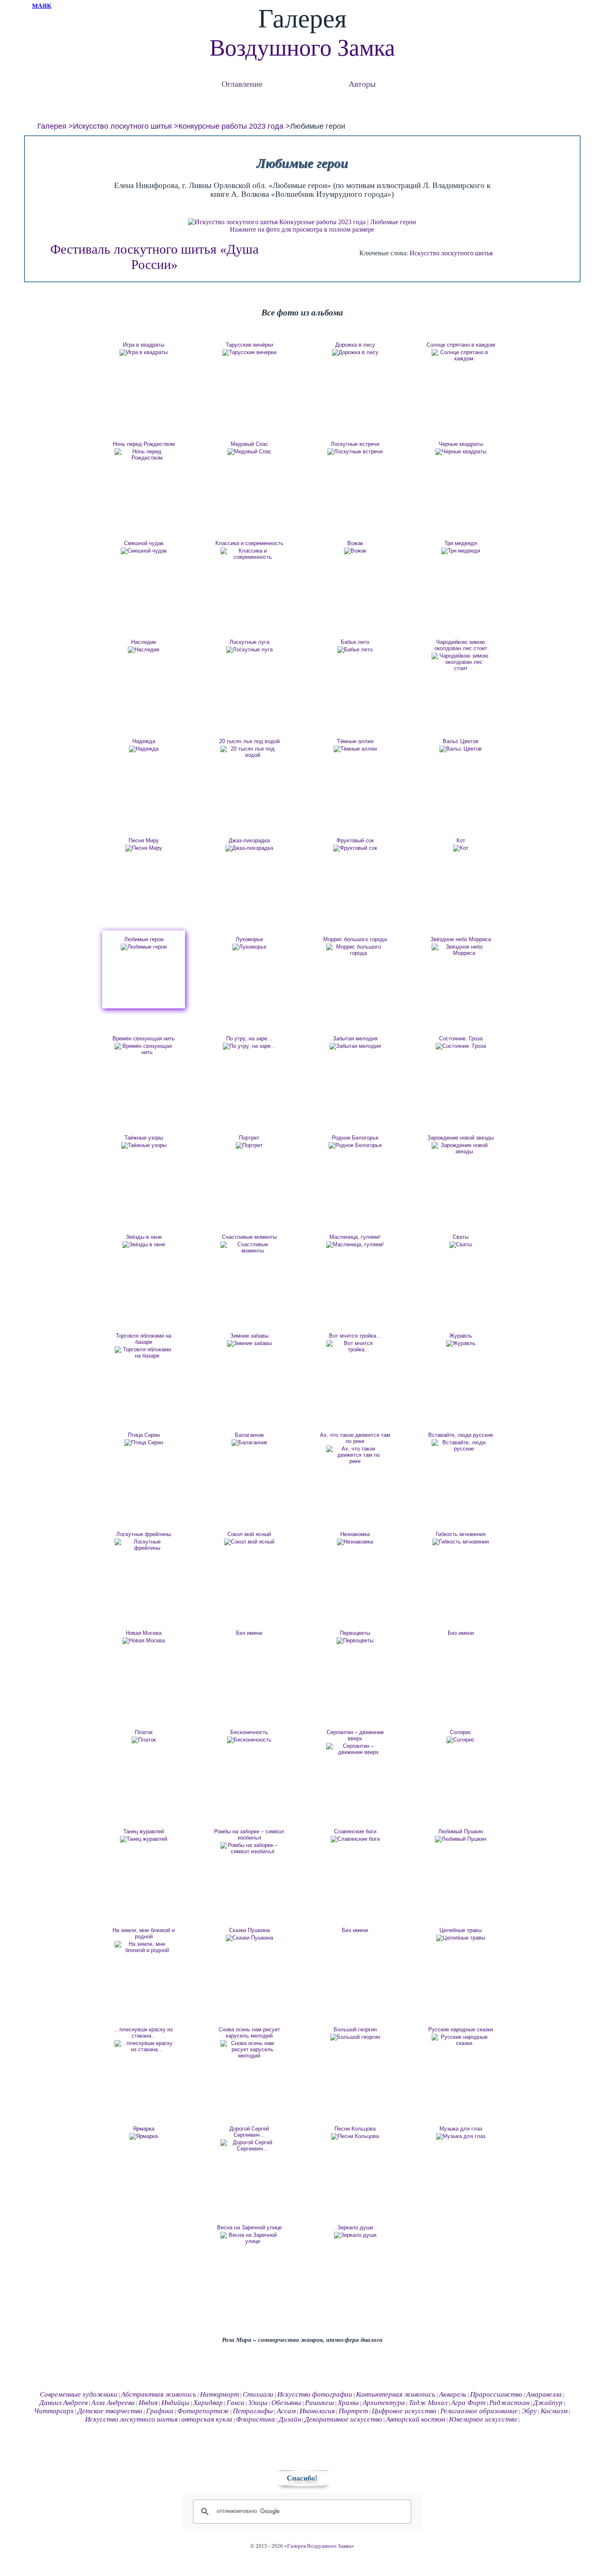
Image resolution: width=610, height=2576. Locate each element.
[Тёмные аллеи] (355, 749)
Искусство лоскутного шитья (122, 126)
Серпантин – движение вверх (355, 1735)
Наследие (144, 642)
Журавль (461, 1336)
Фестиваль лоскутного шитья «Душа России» (154, 257)
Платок (144, 1732)
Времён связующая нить (144, 1038)
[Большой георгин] (355, 2037)
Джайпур (548, 2403)
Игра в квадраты (144, 345)
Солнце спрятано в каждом (461, 345)
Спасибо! (302, 2478)
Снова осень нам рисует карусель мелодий (249, 2033)
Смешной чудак (144, 543)
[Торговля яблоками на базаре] (144, 1353)
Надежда (144, 741)
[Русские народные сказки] (461, 2040)
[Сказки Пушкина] (249, 1938)
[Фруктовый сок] (355, 848)
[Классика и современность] (249, 554)
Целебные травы (461, 1930)
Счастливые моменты (249, 1237)
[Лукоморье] (249, 947)
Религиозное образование (479, 2411)
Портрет (249, 1138)
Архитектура (384, 2403)
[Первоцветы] (355, 1641)
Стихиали (258, 2394)
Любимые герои (144, 939)
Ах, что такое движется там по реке (355, 1438)
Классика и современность (249, 543)
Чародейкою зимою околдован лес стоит (461, 645)
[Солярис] (461, 1740)
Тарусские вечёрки (249, 345)
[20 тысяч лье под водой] (249, 752)
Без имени (249, 1633)
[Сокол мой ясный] (249, 1542)
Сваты (461, 1237)
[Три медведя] (461, 551)
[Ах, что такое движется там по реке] (355, 1455)
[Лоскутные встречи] (355, 452)
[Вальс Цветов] (461, 749)
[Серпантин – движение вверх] (355, 1749)
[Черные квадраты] (461, 452)
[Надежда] (144, 749)
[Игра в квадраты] (144, 352)
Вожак (355, 543)
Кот (461, 840)
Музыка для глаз (461, 2129)
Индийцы (176, 2403)
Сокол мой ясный (249, 1534)
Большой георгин (355, 2029)
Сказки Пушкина (249, 1930)
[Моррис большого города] (355, 950)
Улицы (258, 2403)
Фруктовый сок (355, 840)
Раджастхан (509, 2403)
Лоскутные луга (249, 642)
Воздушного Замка (302, 48)
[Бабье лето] (355, 650)
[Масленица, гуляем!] (355, 1245)
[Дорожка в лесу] (355, 352)
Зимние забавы (249, 1336)
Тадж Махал (428, 2403)
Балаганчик (249, 1435)
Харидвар (208, 2403)
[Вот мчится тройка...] (355, 1346)
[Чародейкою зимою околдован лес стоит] (461, 662)
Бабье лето (355, 642)
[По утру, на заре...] (249, 1046)
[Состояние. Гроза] (461, 1046)
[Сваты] (461, 1245)
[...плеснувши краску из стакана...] (144, 2046)
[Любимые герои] (144, 947)
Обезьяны (286, 2403)
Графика (160, 2411)
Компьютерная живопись (396, 2394)
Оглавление (242, 84)
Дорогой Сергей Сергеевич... (249, 2132)
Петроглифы (253, 2411)
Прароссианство (496, 2394)
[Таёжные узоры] (144, 1145)
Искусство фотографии (315, 2394)
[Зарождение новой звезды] (461, 1148)
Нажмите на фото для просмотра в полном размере (302, 229)
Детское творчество (110, 2411)
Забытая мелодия (355, 1038)
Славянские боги (355, 1831)
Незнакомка (355, 1534)
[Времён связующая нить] (144, 1049)
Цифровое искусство (404, 2411)
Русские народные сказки (461, 2029)
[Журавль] (461, 1343)
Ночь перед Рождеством (144, 444)
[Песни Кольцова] (355, 2136)
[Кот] (461, 848)
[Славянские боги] (355, 1839)
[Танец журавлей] (144, 1839)
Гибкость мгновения (461, 1534)
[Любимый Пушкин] (461, 1839)
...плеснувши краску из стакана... (144, 2033)
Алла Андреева (113, 2403)
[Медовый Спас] (249, 452)
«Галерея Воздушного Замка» (319, 2546)
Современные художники (79, 2394)
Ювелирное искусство (483, 2419)
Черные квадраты (461, 444)
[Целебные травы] (461, 1938)
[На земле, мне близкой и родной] (144, 1947)
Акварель (453, 2394)
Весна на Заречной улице (249, 2227)
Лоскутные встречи (355, 444)
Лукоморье (249, 939)
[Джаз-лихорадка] (249, 848)
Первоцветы (355, 1633)
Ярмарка (144, 2129)
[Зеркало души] (355, 2235)
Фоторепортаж (203, 2411)
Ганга (235, 2403)
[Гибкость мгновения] (461, 1542)
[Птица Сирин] (144, 1443)
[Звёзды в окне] (144, 1245)
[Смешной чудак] (144, 551)
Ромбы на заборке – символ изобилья (249, 1835)
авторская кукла (207, 2419)
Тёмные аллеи (355, 741)
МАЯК (42, 6)
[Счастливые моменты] (249, 1248)
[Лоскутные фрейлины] (144, 1545)
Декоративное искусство (343, 2419)
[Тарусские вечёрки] (249, 352)
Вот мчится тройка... (355, 1336)
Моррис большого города (355, 939)
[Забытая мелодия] (355, 1046)
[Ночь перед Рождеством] (144, 455)
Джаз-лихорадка (249, 840)
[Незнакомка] (355, 1542)
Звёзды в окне (144, 1237)
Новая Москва (144, 1633)
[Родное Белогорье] (355, 1145)
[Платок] (144, 1740)
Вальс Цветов (461, 741)
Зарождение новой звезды (461, 1138)
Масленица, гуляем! (355, 1237)
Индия (148, 2403)
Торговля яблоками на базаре (144, 1339)
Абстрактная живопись (159, 2394)
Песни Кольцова (355, 2129)
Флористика (256, 2419)
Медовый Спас (249, 444)
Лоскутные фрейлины (144, 1534)
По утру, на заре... (249, 1038)
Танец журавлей (144, 1831)
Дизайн (290, 2419)
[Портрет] (249, 1145)
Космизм (554, 2411)
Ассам (286, 2411)
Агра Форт (468, 2403)
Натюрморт (220, 2394)
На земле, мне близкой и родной (144, 1933)
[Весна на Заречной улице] (249, 2238)
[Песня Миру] (144, 848)
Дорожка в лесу (355, 345)
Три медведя (461, 543)
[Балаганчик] (249, 1443)
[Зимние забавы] (249, 1343)
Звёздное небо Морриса (461, 939)
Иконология (317, 2411)
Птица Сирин (144, 1435)
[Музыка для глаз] (461, 2136)
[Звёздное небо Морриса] (461, 950)
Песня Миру (144, 840)
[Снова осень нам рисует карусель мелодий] (249, 2049)
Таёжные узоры (144, 1138)
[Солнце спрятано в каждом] (461, 355)
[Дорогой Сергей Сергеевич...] (249, 2145)
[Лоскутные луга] (249, 650)
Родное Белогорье (355, 1138)
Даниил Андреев (63, 2403)
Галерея (52, 126)
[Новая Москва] (144, 1641)
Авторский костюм (416, 2419)
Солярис (461, 1732)
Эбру (529, 2411)
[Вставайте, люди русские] (461, 1446)
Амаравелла (544, 2394)
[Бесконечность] (249, 1740)
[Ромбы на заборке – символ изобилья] (249, 1848)
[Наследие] (144, 650)
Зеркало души (355, 2227)
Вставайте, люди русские (461, 1435)
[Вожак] (355, 551)
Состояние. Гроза (461, 1038)
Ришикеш (320, 2403)
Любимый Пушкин (461, 1831)
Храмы (348, 2403)
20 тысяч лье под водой (249, 741)
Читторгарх (54, 2411)
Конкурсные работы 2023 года (231, 126)
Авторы (362, 84)
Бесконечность (249, 1732)
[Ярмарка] (144, 2136)
